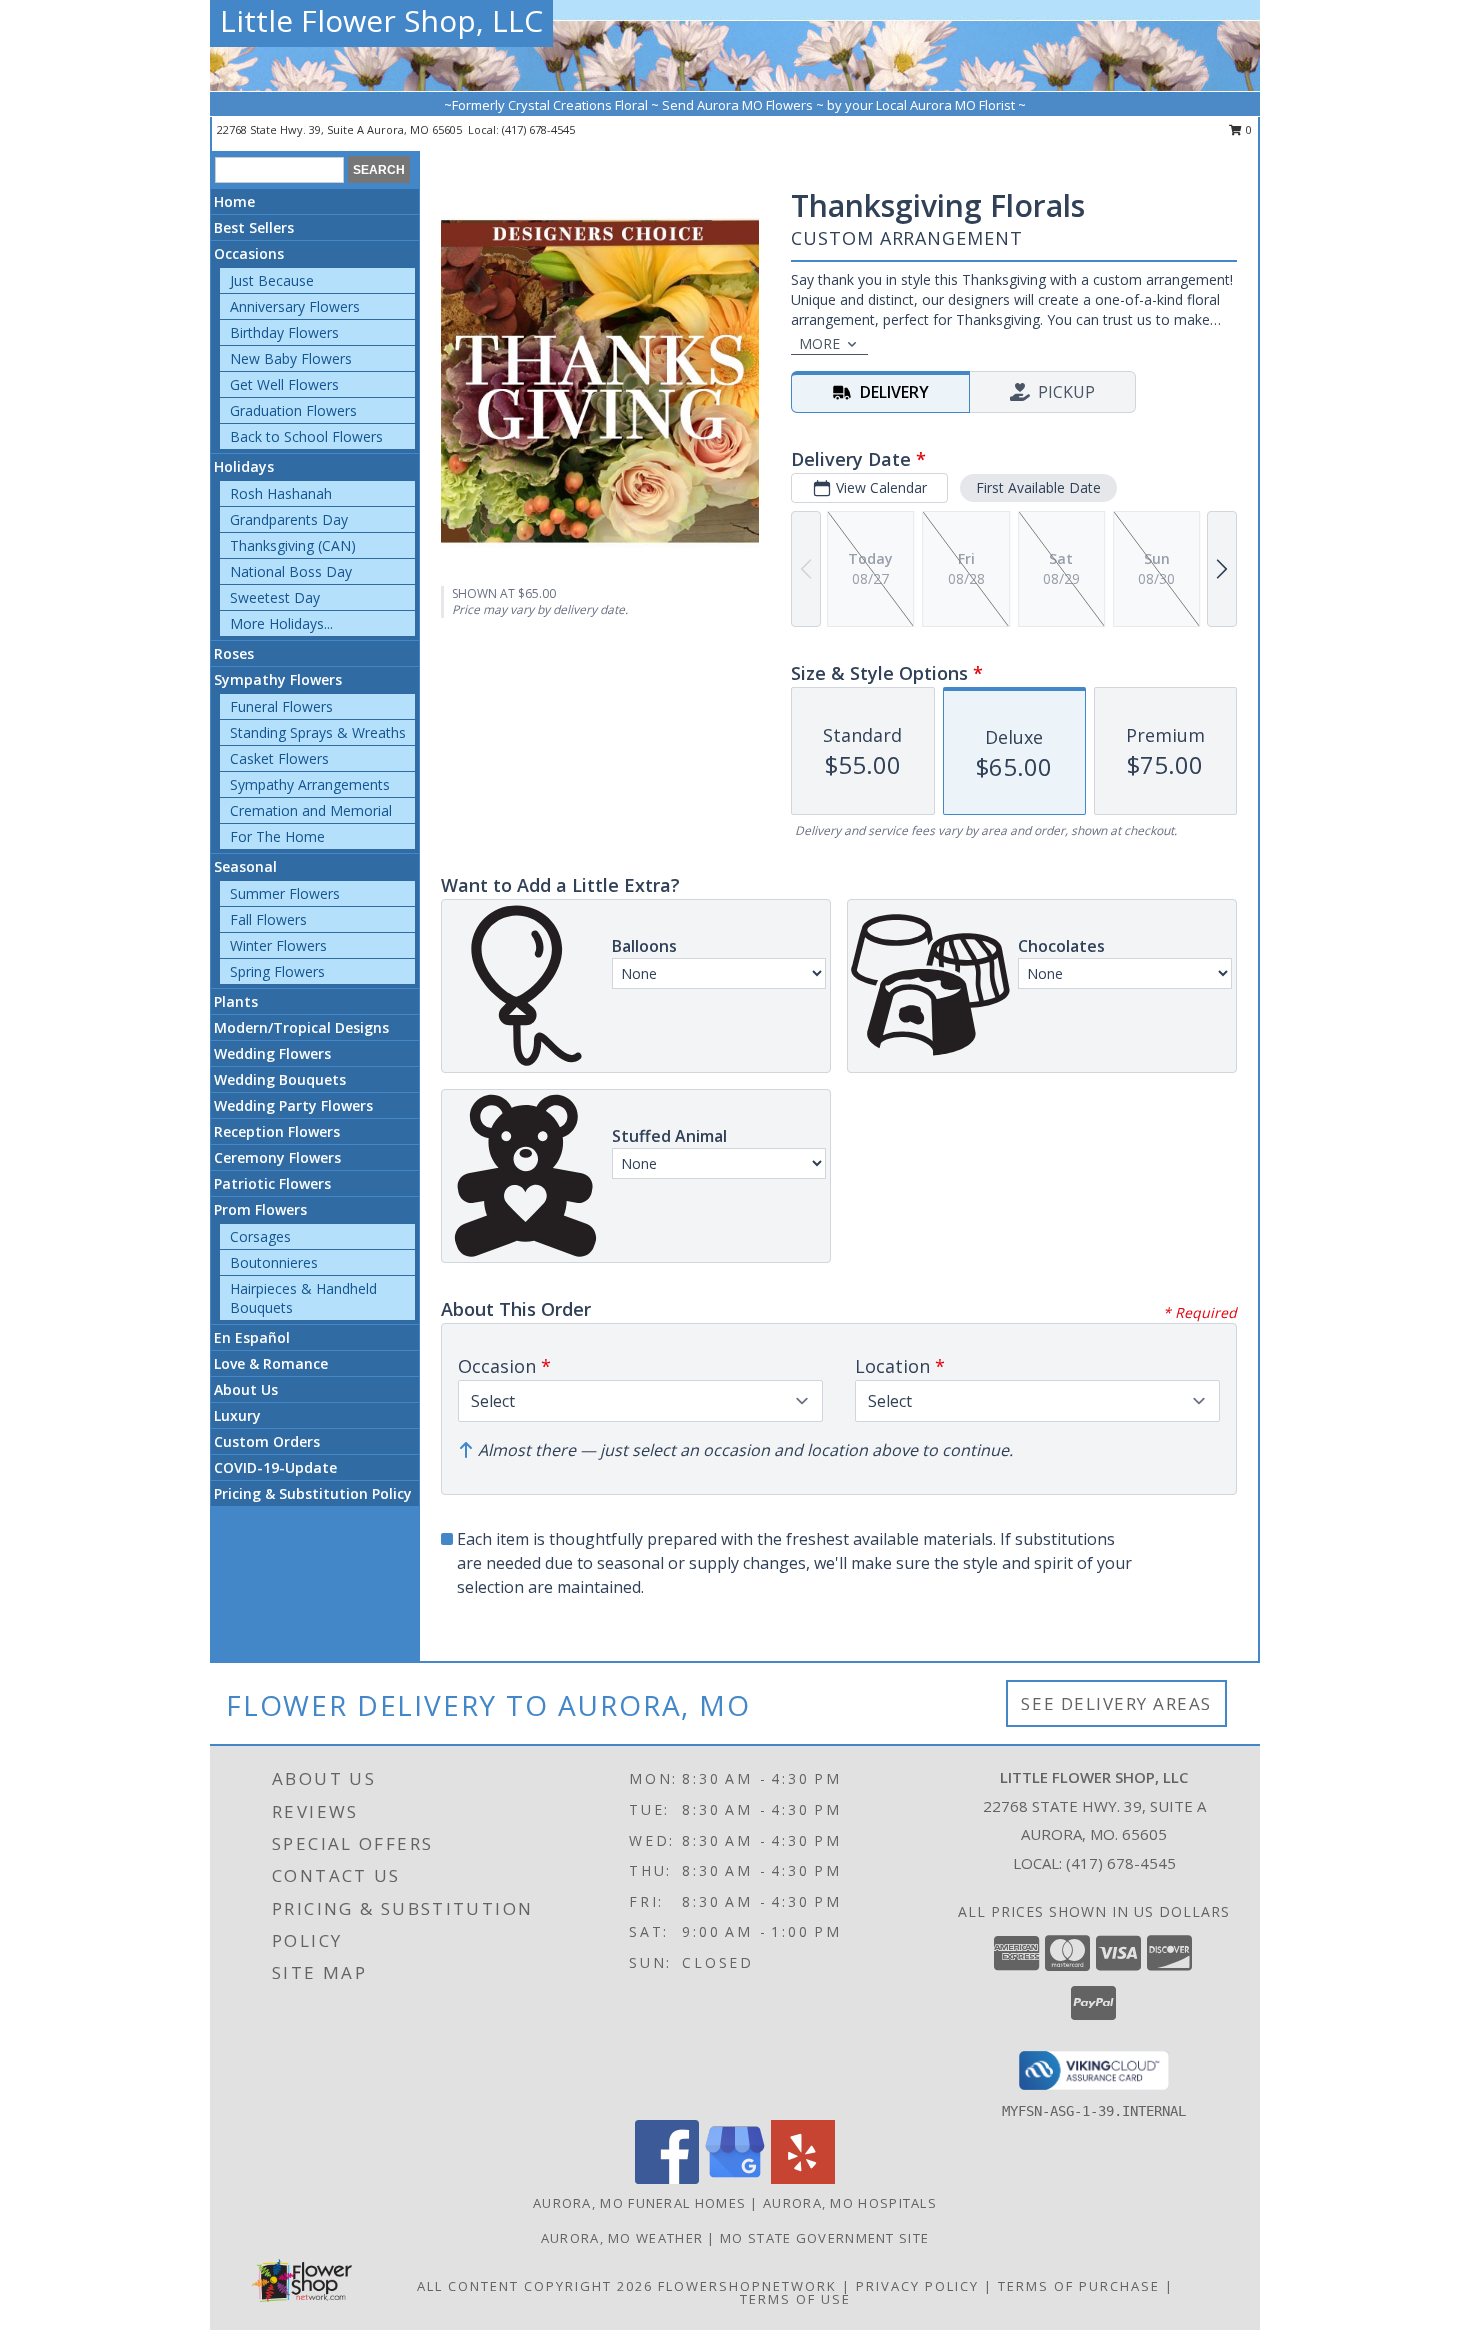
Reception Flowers (277, 1131)
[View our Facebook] (667, 2178)
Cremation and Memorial (311, 810)
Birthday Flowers (284, 332)
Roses (234, 653)
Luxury (237, 1415)
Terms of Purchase (1079, 2286)
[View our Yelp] (803, 2178)
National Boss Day (291, 571)
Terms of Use (795, 2299)
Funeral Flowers (281, 706)
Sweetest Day (275, 597)
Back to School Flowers (306, 436)
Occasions (249, 253)
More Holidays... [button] (281, 623)
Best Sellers (254, 227)
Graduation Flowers (293, 410)
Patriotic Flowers (272, 1183)
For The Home (277, 836)
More (819, 343)
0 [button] (1247, 129)
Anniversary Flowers (295, 306)
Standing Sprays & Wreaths (318, 732)
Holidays (244, 466)
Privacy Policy (917, 2286)
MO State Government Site (824, 2238)
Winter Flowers (278, 945)
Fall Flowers (268, 919)
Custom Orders (267, 1441)
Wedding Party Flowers (293, 1105)
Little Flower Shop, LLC (381, 20)
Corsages (260, 1236)
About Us (246, 1389)
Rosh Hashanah (281, 493)
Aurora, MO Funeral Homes (639, 2203)
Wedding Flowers (272, 1053)
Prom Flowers (260, 1209)
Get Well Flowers (284, 384)
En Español (252, 1337)
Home (234, 201)
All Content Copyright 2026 (535, 2286)
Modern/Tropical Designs (301, 1027)
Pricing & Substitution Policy (313, 1493)
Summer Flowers (285, 893)
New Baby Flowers (291, 358)
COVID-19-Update (275, 1467)
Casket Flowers (279, 758)
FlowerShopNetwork (747, 2286)
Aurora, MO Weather (622, 2238)
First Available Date (1038, 487)
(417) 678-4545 (538, 129)
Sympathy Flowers (278, 679)
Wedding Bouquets (280, 1079)
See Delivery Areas (1116, 1703)
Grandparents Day (289, 519)
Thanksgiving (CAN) (293, 545)
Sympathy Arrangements (310, 784)
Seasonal (245, 866)
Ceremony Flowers (277, 1157)
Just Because (272, 280)
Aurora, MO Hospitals (850, 2203)
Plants (236, 1001)
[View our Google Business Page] (735, 2178)
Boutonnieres (274, 1262)
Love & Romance (271, 1363)
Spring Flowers (277, 971)
